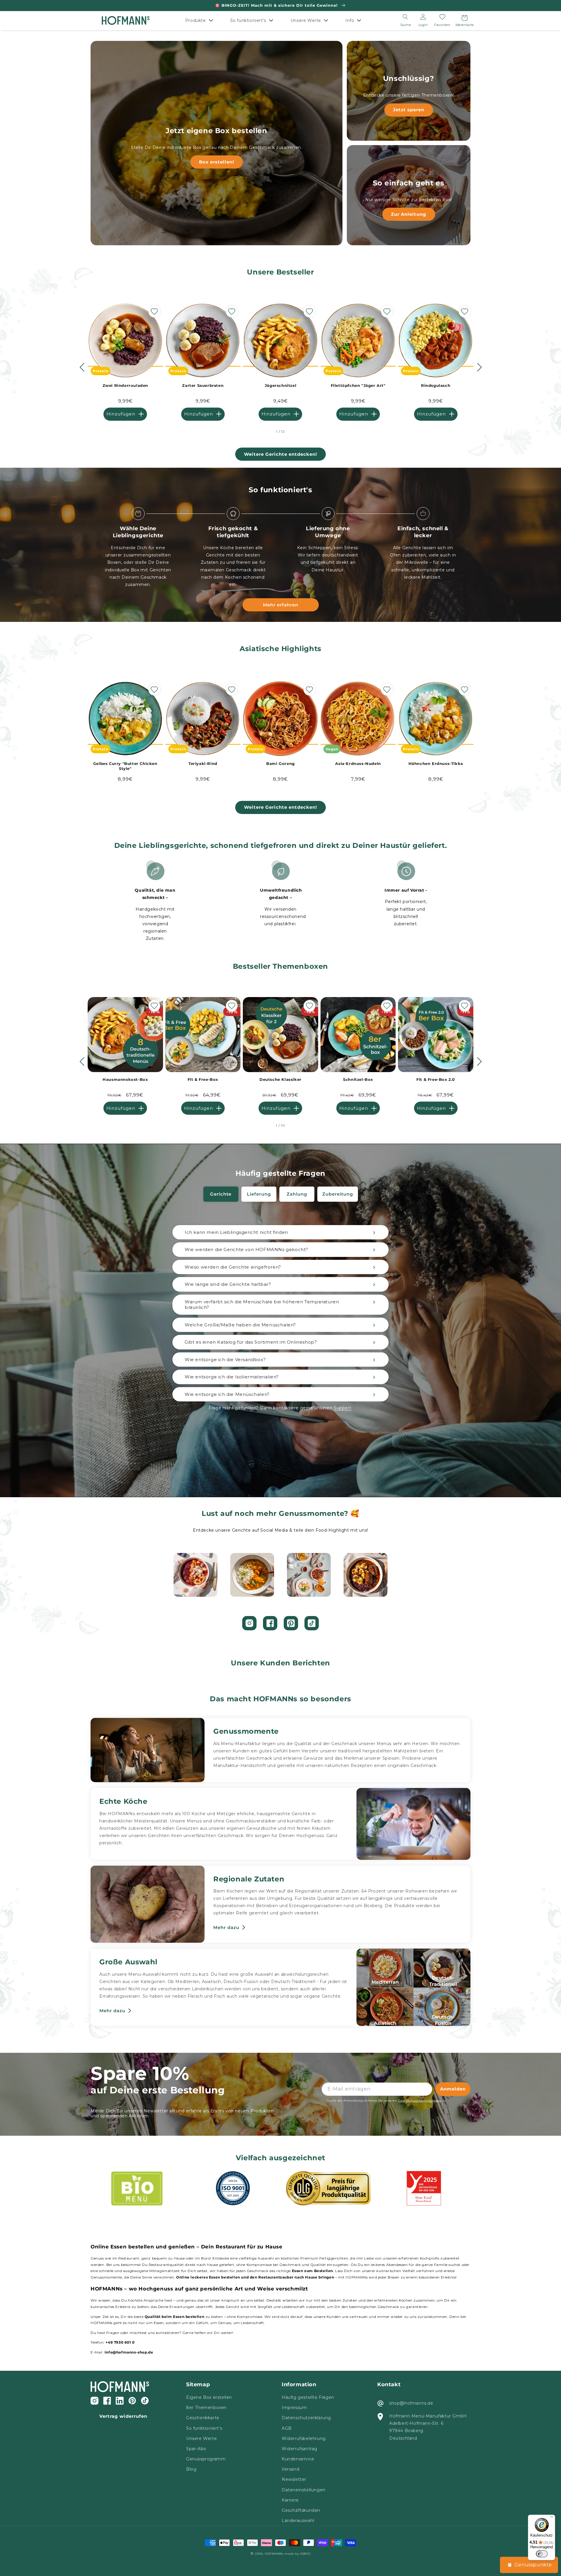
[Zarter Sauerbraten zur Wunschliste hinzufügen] (232, 312)
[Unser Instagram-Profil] (249, 1623)
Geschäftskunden (301, 2510)
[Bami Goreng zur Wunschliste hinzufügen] (309, 690)
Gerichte (221, 1194)
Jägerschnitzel (280, 385)
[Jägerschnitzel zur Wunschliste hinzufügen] (309, 312)
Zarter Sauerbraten (203, 385)
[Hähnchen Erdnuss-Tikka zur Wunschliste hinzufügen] (465, 690)
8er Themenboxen (206, 2408)
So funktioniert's (204, 2428)
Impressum (294, 2408)
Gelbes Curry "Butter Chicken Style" (125, 766)
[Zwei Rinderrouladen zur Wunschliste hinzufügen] (154, 312)
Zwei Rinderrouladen (125, 385)
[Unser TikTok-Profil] (312, 1623)
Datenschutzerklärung (306, 2418)
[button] (201, 20)
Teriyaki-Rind (203, 763)
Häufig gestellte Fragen (308, 2397)
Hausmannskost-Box (125, 1079)
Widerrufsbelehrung (304, 2438)
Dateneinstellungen (304, 2490)
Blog (191, 2469)
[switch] (542, 2554)
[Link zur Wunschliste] (442, 17)
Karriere (290, 2500)
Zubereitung (338, 1194)
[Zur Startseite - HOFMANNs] (125, 21)
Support (342, 1408)
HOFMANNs (274, 2554)
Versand (290, 2469)
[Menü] (552, 2518)
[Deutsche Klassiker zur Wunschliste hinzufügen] (309, 1006)
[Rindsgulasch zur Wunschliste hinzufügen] (465, 312)
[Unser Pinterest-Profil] (291, 1623)
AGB (287, 2428)
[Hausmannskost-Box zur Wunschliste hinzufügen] (154, 1006)
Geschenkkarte (203, 2418)
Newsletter (294, 2479)
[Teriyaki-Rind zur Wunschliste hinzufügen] (232, 690)
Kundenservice (298, 2459)
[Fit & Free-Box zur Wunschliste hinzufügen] (232, 1006)
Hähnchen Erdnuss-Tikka (436, 763)
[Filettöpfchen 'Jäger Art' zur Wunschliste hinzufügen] (387, 312)
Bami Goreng (280, 763)
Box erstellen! (217, 162)
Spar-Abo (196, 2449)
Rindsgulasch (436, 385)
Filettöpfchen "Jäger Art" (358, 385)
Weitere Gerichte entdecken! (280, 454)
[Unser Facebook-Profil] (270, 1623)
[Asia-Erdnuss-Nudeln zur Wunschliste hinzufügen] (387, 690)
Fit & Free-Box (203, 1079)
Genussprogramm (206, 2459)
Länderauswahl (298, 2521)
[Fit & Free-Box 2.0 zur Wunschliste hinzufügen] (465, 1006)
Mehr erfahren (281, 605)
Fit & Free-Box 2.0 (436, 1079)
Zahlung (297, 1194)
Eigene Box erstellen (209, 2397)
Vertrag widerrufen (123, 2416)
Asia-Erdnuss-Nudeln (358, 763)
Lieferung (259, 1194)
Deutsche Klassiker (280, 1079)
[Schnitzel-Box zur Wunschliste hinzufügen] (387, 1006)
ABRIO (305, 2554)
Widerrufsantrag (299, 2449)
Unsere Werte (201, 2438)
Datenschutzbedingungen (419, 2101)
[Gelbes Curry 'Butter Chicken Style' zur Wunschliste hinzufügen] (154, 690)
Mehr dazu (226, 1927)
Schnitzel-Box (358, 1079)
